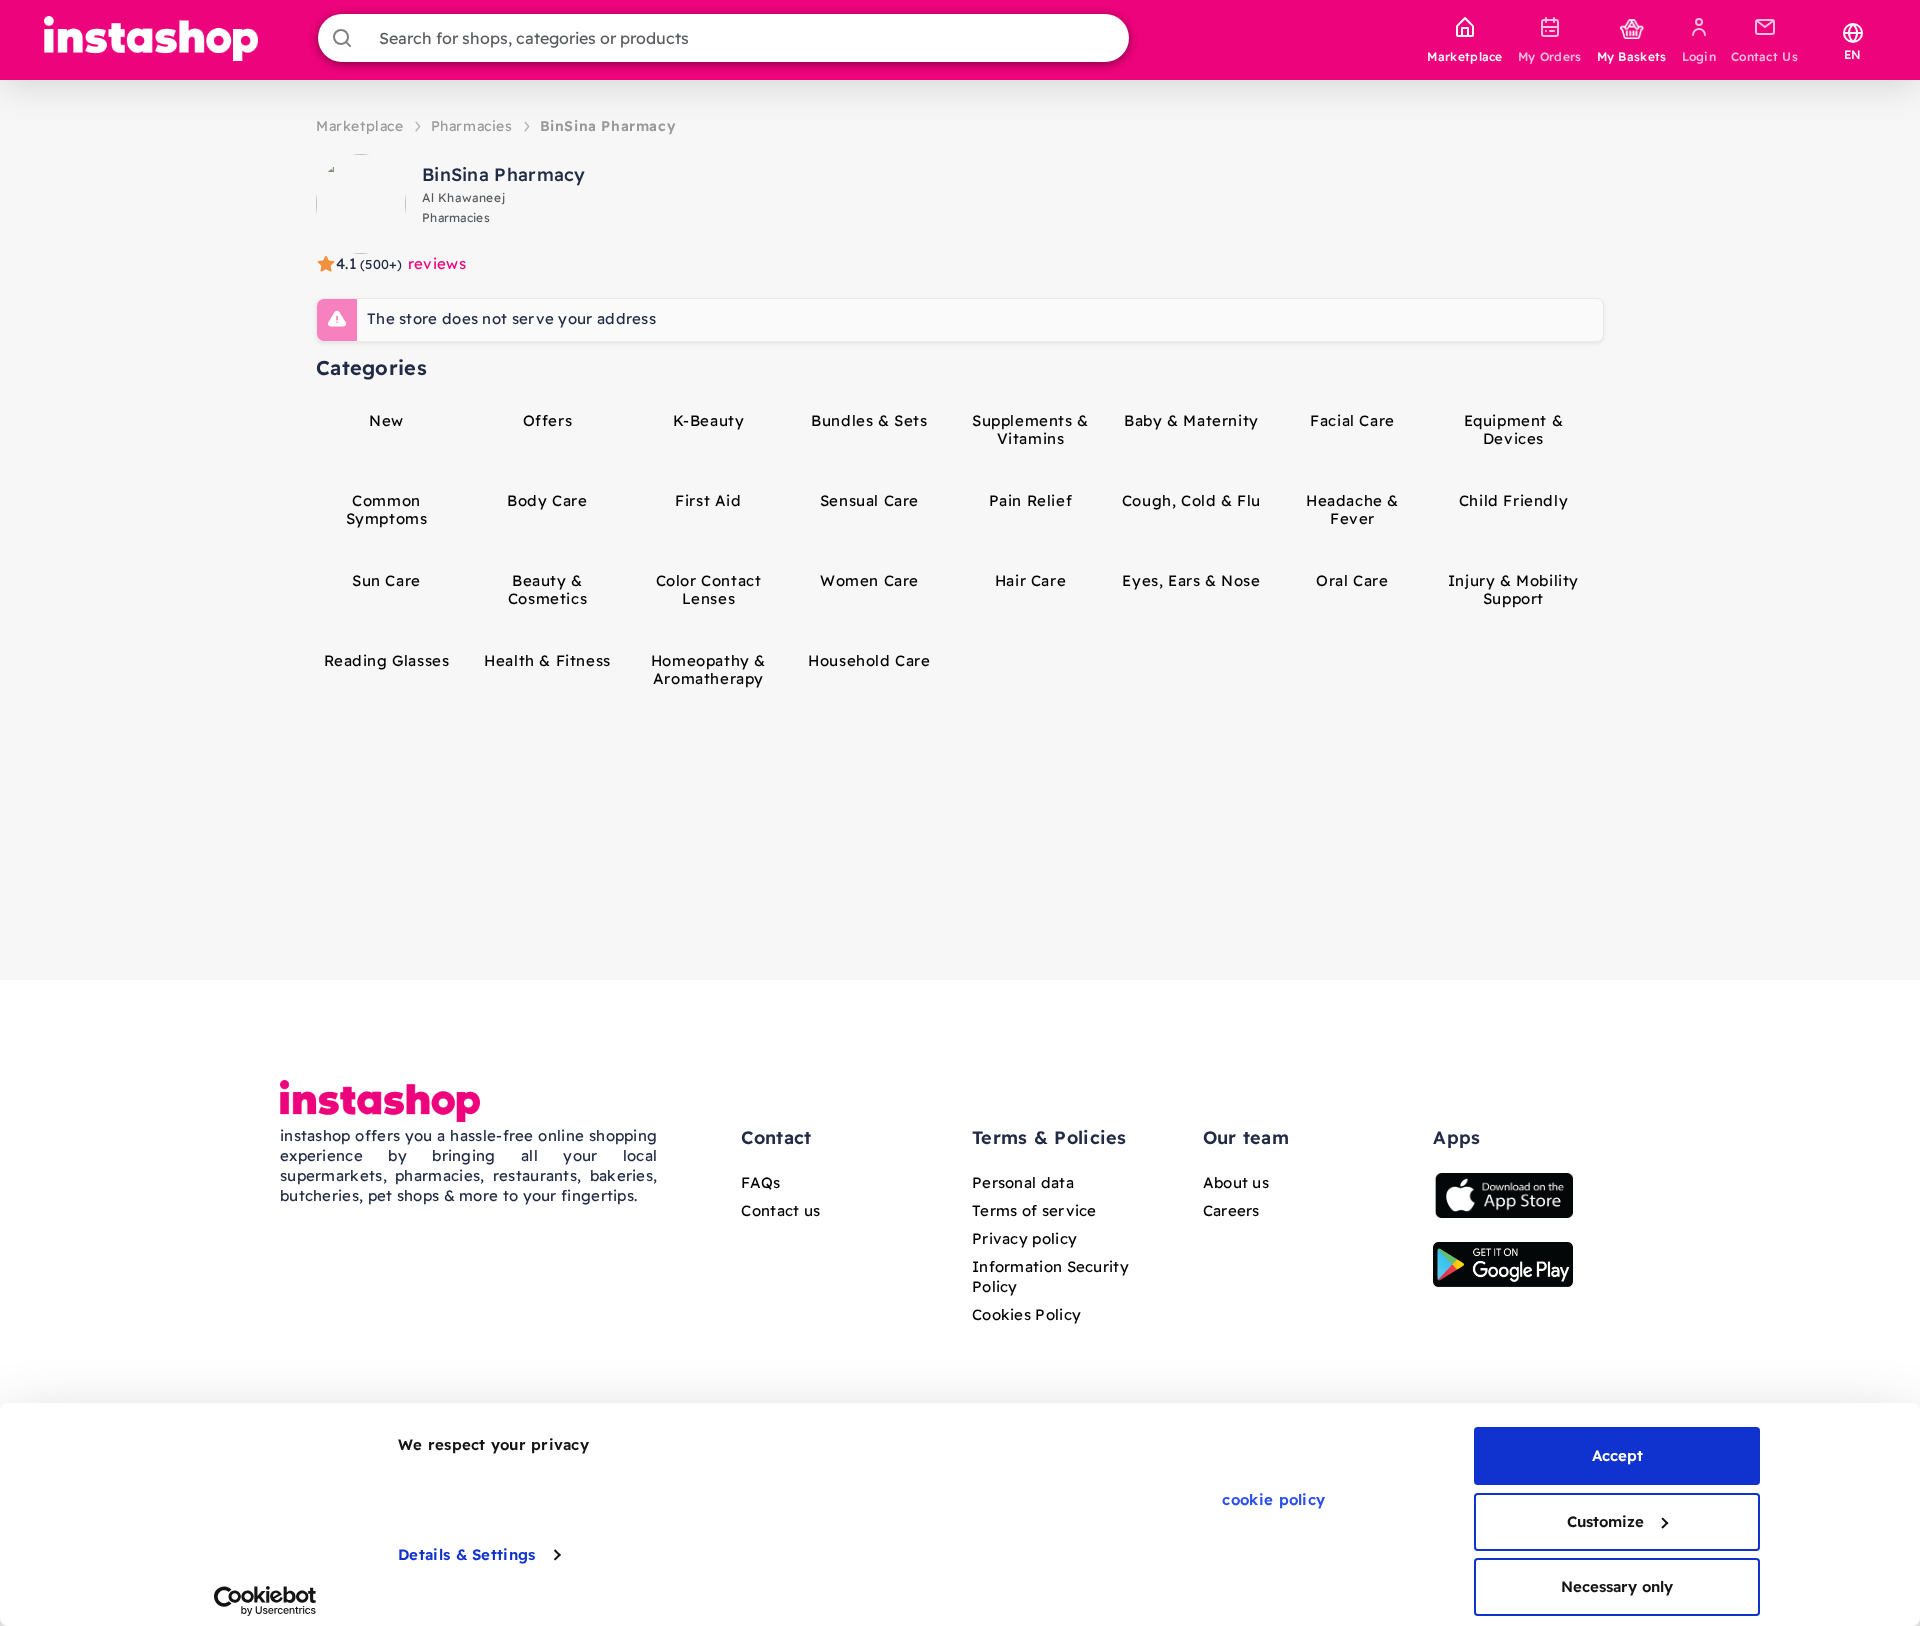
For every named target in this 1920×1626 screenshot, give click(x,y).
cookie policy (1273, 1499)
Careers (1231, 1210)
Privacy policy (1024, 1238)
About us (1236, 1182)
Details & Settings (466, 1554)
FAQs (760, 1182)
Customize (1605, 1521)
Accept (1617, 1455)
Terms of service (1034, 1210)
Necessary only (1617, 1586)
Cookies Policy (1026, 1314)
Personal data (1023, 1182)
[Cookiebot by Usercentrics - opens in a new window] (265, 1601)
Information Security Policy (1050, 1276)
